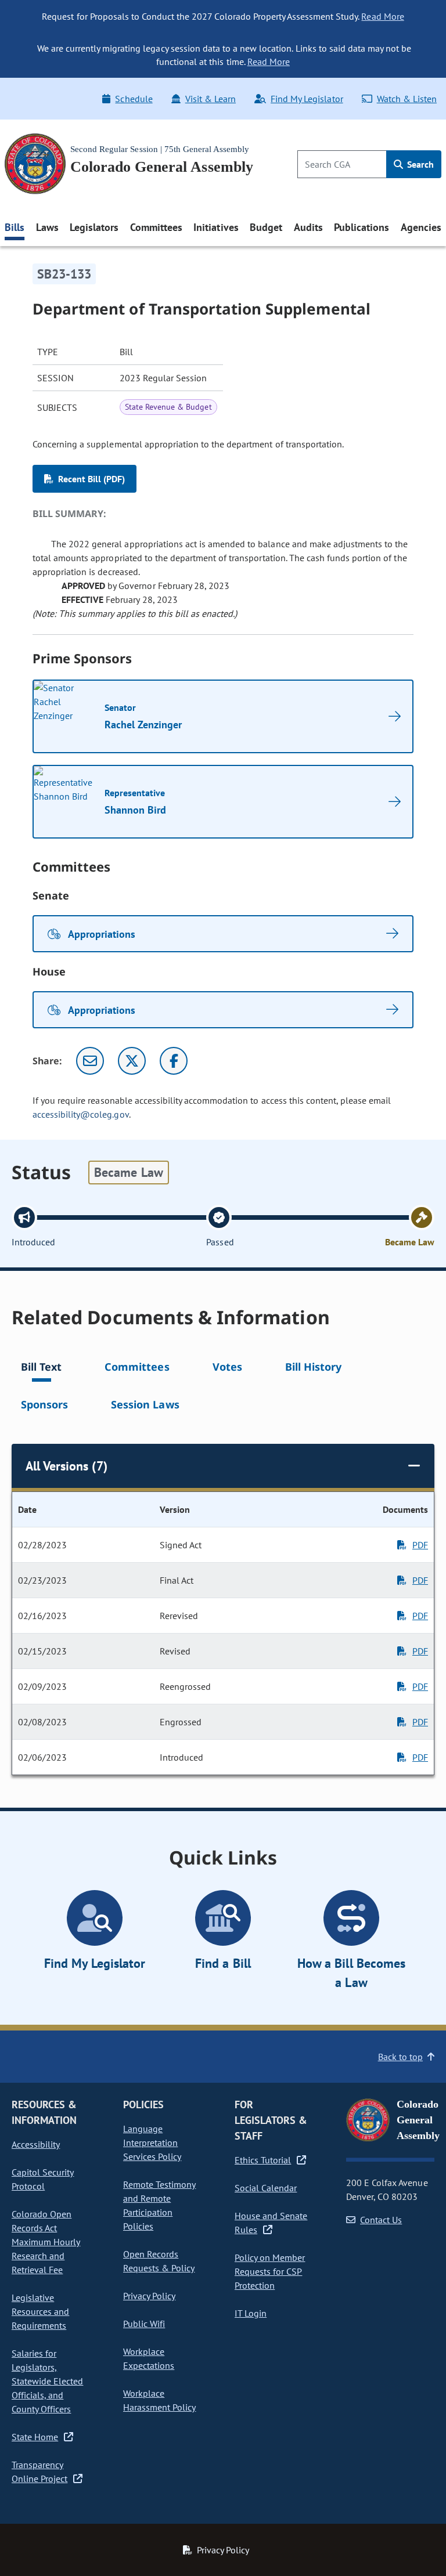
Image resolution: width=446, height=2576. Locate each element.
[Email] (90, 1061)
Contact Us (381, 2220)
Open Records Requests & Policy (159, 2261)
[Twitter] (132, 1061)
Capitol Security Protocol (43, 2179)
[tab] (41, 1369)
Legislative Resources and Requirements (40, 2311)
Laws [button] (47, 227)
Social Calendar (266, 2188)
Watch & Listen (407, 99)
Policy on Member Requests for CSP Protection (270, 2271)
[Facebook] (174, 1061)
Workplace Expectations (149, 2358)
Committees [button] (156, 227)
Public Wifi (144, 2324)
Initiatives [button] (216, 227)
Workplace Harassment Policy (159, 2400)
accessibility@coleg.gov (81, 1114)
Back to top (400, 2057)
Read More (382, 16)
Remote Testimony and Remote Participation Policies (159, 2205)
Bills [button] (15, 227)
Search (419, 164)
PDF (420, 1545)
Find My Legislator (307, 99)
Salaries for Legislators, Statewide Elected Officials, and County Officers (47, 2381)
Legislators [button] (94, 227)
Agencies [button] (421, 227)
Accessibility (36, 2144)
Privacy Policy (149, 2296)
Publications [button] (362, 227)
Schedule (134, 99)
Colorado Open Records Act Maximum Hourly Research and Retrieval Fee (46, 2242)
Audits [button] (308, 227)
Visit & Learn (211, 99)
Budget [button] (266, 227)
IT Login (251, 2313)
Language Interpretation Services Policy (152, 2143)
